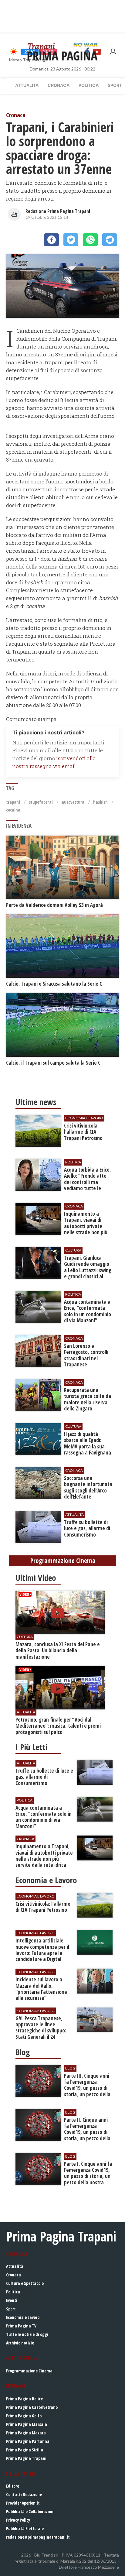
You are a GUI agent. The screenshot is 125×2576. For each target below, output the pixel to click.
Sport (11, 2309)
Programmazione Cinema (29, 2371)
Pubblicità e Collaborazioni (30, 2511)
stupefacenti (41, 802)
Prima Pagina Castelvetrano (32, 2407)
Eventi (12, 2300)
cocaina (13, 810)
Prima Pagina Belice (24, 2399)
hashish (100, 802)
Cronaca (59, 85)
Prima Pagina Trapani (26, 2458)
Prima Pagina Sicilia (25, 2450)
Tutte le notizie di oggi (27, 2334)
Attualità (27, 85)
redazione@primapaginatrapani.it (38, 2537)
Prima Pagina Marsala (27, 2424)
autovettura (73, 802)
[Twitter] (71, 240)
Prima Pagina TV (21, 2326)
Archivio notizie (20, 2343)
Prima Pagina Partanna (28, 2441)
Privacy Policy (18, 2520)
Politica (89, 85)
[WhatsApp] (90, 240)
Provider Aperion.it (23, 2503)
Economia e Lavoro (23, 2317)
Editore (13, 2486)
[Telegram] (110, 240)
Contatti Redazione (24, 2494)
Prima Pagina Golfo (24, 2416)
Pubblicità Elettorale (25, 2528)
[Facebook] (51, 240)
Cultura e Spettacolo (25, 2283)
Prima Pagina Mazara (26, 2433)
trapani (13, 802)
